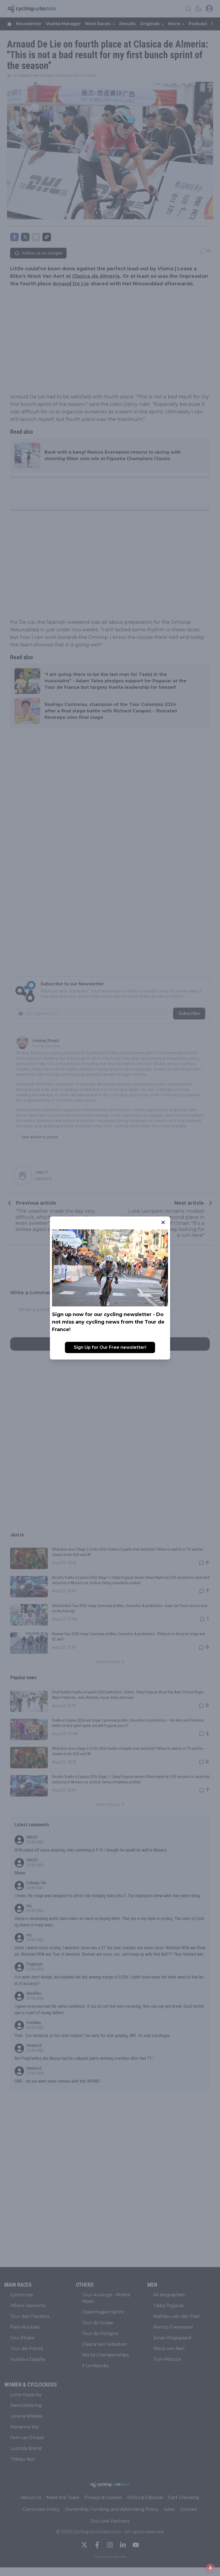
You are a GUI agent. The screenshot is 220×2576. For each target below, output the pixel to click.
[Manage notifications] (210, 2568)
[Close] (163, 1222)
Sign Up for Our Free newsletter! (110, 1347)
